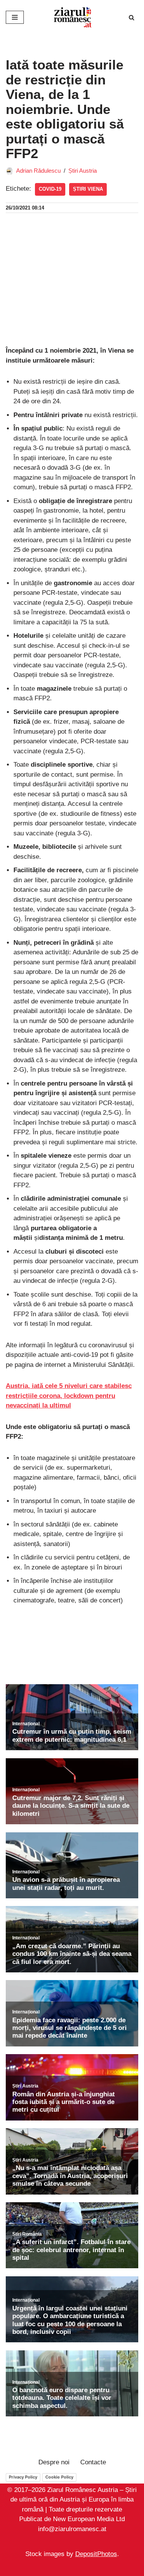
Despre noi (54, 2462)
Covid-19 (50, 189)
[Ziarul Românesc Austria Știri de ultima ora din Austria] (72, 17)
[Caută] (132, 17)
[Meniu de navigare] (15, 17)
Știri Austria (83, 171)
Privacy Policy (23, 2477)
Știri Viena (88, 189)
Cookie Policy (59, 2477)
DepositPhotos (96, 2554)
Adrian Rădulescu (38, 171)
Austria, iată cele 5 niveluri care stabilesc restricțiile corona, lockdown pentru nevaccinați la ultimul (69, 1396)
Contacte (93, 2462)
